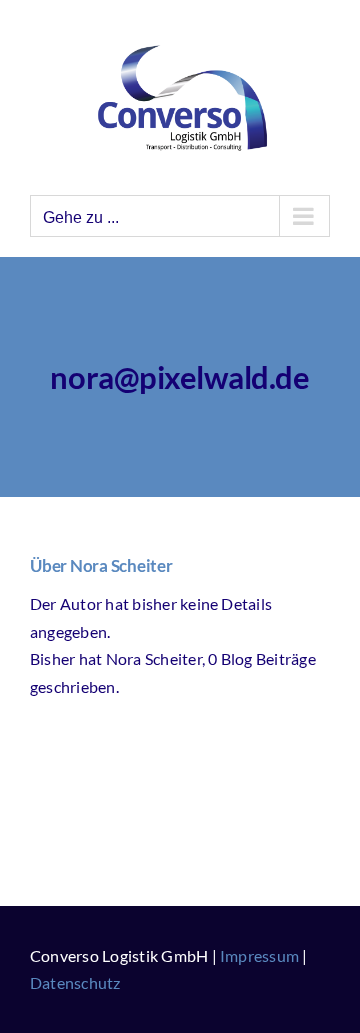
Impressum (259, 955)
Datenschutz (75, 982)
